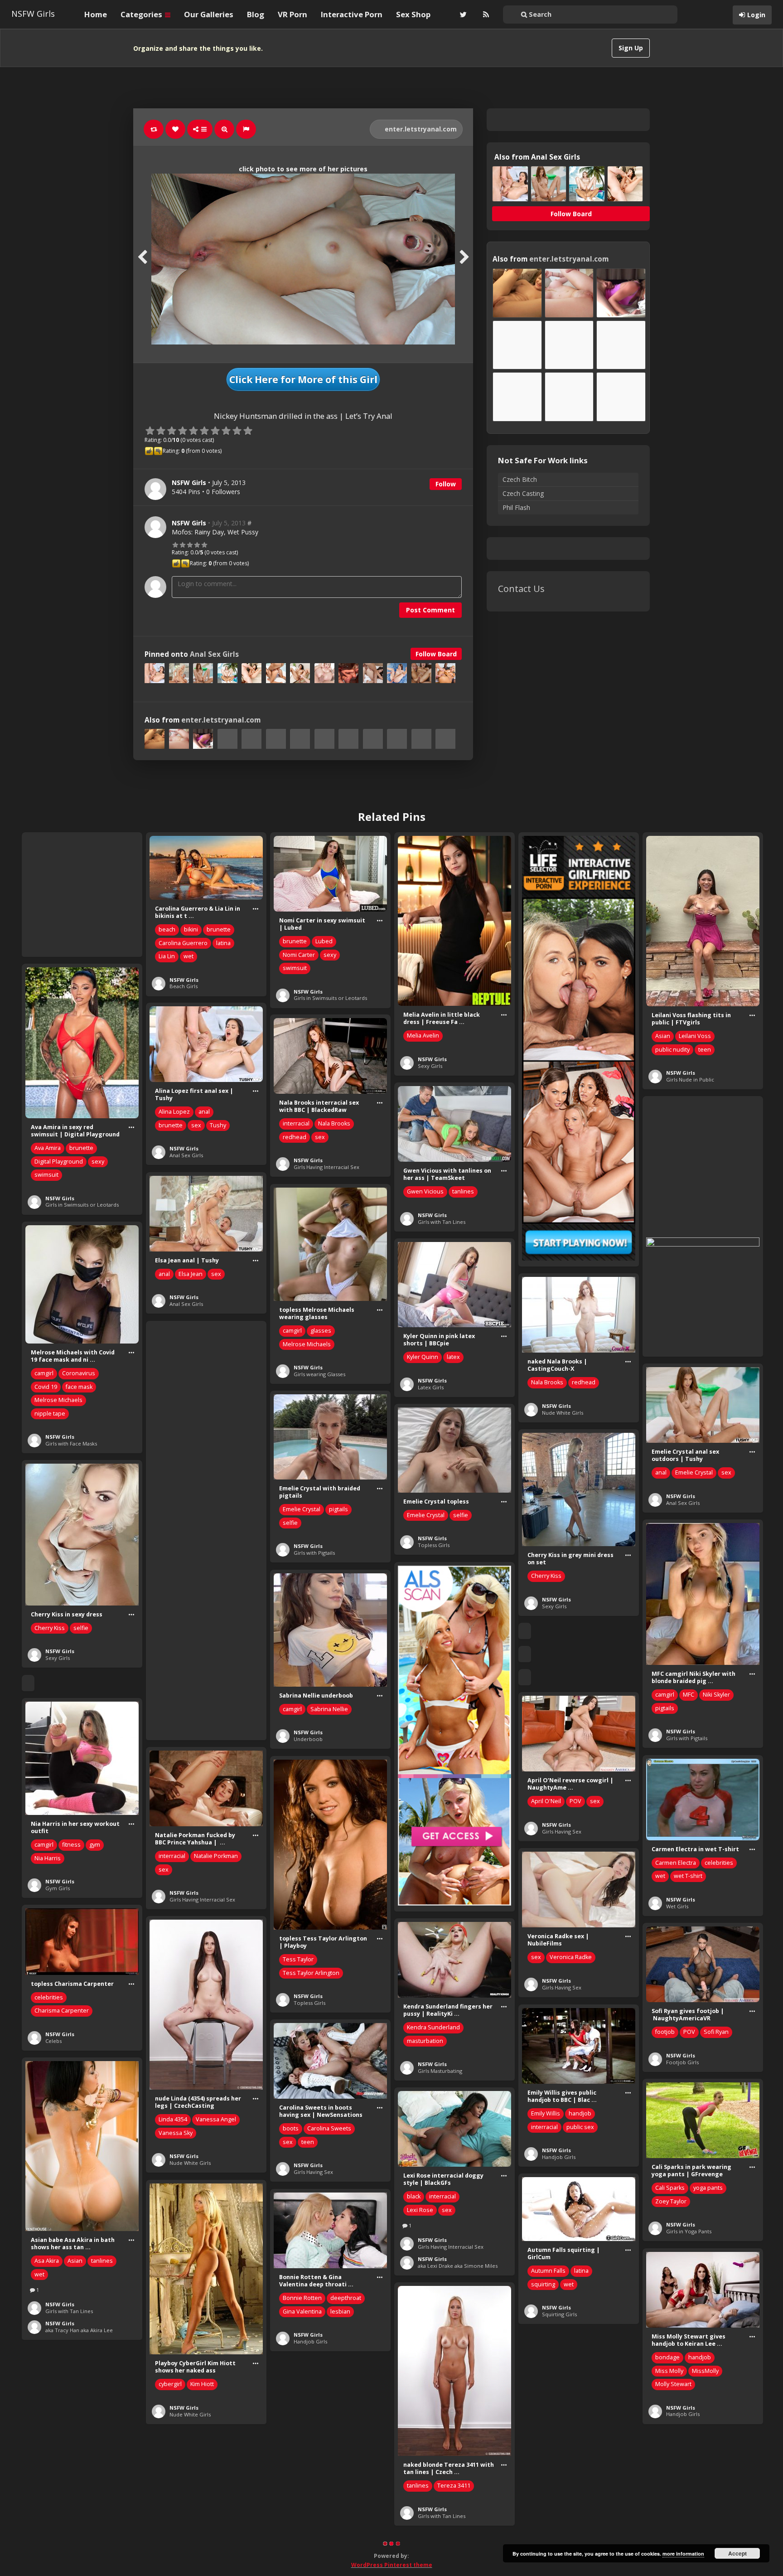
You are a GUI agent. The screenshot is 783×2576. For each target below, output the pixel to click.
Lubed (324, 941)
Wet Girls (677, 1906)
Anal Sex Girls (214, 654)
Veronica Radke (571, 1957)
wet (188, 956)
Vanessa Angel (216, 2119)
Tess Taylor (298, 1959)
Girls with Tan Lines (442, 1222)
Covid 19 (46, 1387)
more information (683, 2554)
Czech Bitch (520, 479)
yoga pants (708, 2188)
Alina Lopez (174, 1112)
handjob (580, 2113)
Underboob (308, 1739)
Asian (663, 1036)
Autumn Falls (548, 2271)
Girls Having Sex (562, 1831)
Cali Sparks (670, 2188)
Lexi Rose (420, 2210)
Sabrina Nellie (329, 1709)
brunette (219, 929)
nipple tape (50, 1414)
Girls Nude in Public (690, 1079)
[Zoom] (224, 129)
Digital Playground (59, 1162)
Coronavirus (79, 1373)
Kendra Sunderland (433, 2027)
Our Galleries (209, 14)
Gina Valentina (302, 2312)
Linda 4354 (173, 2119)
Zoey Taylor (671, 2201)
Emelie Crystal (694, 1472)
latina (223, 943)
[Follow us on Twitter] (462, 15)
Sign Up (631, 48)
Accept (737, 2553)
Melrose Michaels (307, 1344)
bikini (191, 929)
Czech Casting (523, 493)
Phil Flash (516, 507)
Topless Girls (434, 1545)
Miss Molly (669, 2371)
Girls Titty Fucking (315, 2527)
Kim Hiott (202, 2384)
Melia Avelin (423, 1036)
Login (756, 15)
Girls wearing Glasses (319, 1374)
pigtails (338, 1509)
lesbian (340, 2312)
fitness (71, 1845)
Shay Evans (174, 2567)
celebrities (719, 1863)
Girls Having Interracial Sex (326, 1167)
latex (453, 1357)
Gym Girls (58, 1888)
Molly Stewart (673, 2384)
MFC (689, 1695)
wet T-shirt (688, 1876)
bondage (667, 2357)
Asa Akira (47, 2261)
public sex (580, 2127)
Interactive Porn (352, 14)
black (414, 2196)
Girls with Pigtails (314, 1553)
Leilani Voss (695, 1036)
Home (96, 14)
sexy (330, 955)
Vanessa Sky (176, 2133)
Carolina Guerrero (183, 943)
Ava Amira (48, 1148)
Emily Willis (546, 2113)
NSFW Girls (33, 14)
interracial (296, 1123)
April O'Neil (546, 1801)
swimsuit (295, 968)
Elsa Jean (191, 1274)
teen (705, 1050)
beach (167, 929)
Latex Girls (431, 1387)
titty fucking (338, 2490)
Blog (256, 14)
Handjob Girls (559, 2157)
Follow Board (436, 654)
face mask (79, 1387)
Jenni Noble (298, 2490)
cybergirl (170, 2384)
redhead (295, 1137)
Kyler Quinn (423, 1357)
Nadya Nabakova (181, 2554)
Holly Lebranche (553, 2486)
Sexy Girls (430, 1066)
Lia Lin (167, 956)
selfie (290, 1523)
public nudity (672, 1050)
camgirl (292, 1331)
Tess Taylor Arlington (311, 1973)
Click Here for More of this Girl (303, 379)
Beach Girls (184, 986)
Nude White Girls (563, 1413)
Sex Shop (413, 14)
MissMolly (705, 2371)
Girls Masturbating (440, 2071)
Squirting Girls (559, 2314)
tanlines (463, 1191)
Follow (446, 484)
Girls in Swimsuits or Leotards (330, 998)
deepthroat (346, 2298)
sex (196, 1125)
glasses (321, 1331)
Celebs (53, 2041)
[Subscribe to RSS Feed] (485, 15)
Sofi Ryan (716, 2032)
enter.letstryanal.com (420, 129)
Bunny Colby (672, 2540)
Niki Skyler (716, 1695)
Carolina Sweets (329, 2128)
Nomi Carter (299, 955)
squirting (543, 2284)
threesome (670, 2566)
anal (204, 1112)
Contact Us (521, 589)
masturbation (425, 2041)
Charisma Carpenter (62, 2011)
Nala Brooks (334, 1123)
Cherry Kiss (546, 1576)
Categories (142, 14)
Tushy (218, 1125)
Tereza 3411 (454, 2486)
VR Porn (292, 14)
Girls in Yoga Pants (689, 2231)
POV (575, 1801)
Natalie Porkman (216, 1856)
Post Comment (430, 610)
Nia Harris (48, 1858)
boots (291, 2128)
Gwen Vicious (425, 1191)
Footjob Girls (682, 2062)
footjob (665, 2032)
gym (95, 1845)
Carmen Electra (676, 1863)
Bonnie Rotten (302, 2298)
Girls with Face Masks (71, 1443)
